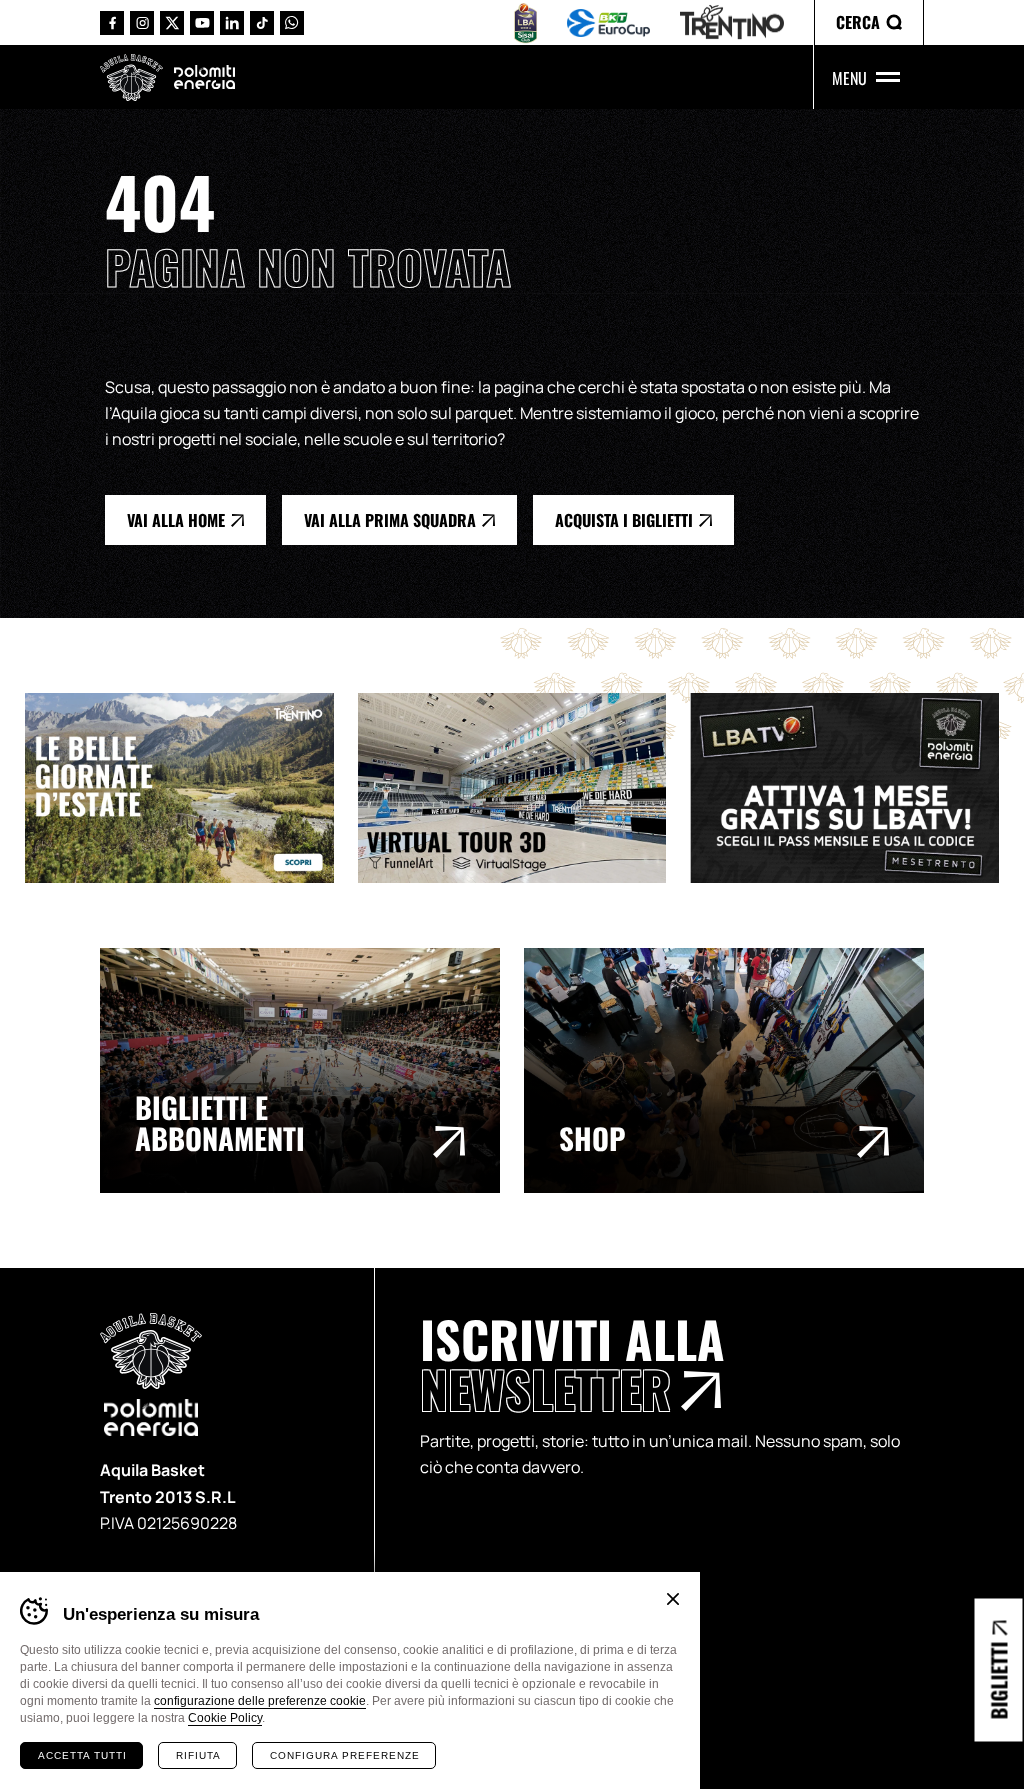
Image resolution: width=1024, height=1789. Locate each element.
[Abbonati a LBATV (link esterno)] (856, 788)
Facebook (112, 23)
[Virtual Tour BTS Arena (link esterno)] (524, 788)
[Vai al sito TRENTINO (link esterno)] (732, 22)
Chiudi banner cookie (673, 1599)
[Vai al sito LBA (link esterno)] (525, 23)
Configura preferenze (345, 1755)
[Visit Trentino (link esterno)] (191, 788)
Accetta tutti (82, 1755)
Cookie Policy (225, 1718)
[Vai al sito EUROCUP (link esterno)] (608, 23)
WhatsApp (292, 23)
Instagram (142, 23)
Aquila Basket (131, 77)
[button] (869, 22)
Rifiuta (198, 1755)
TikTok (262, 23)
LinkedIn (232, 23)
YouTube (202, 23)
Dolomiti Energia (204, 76)
